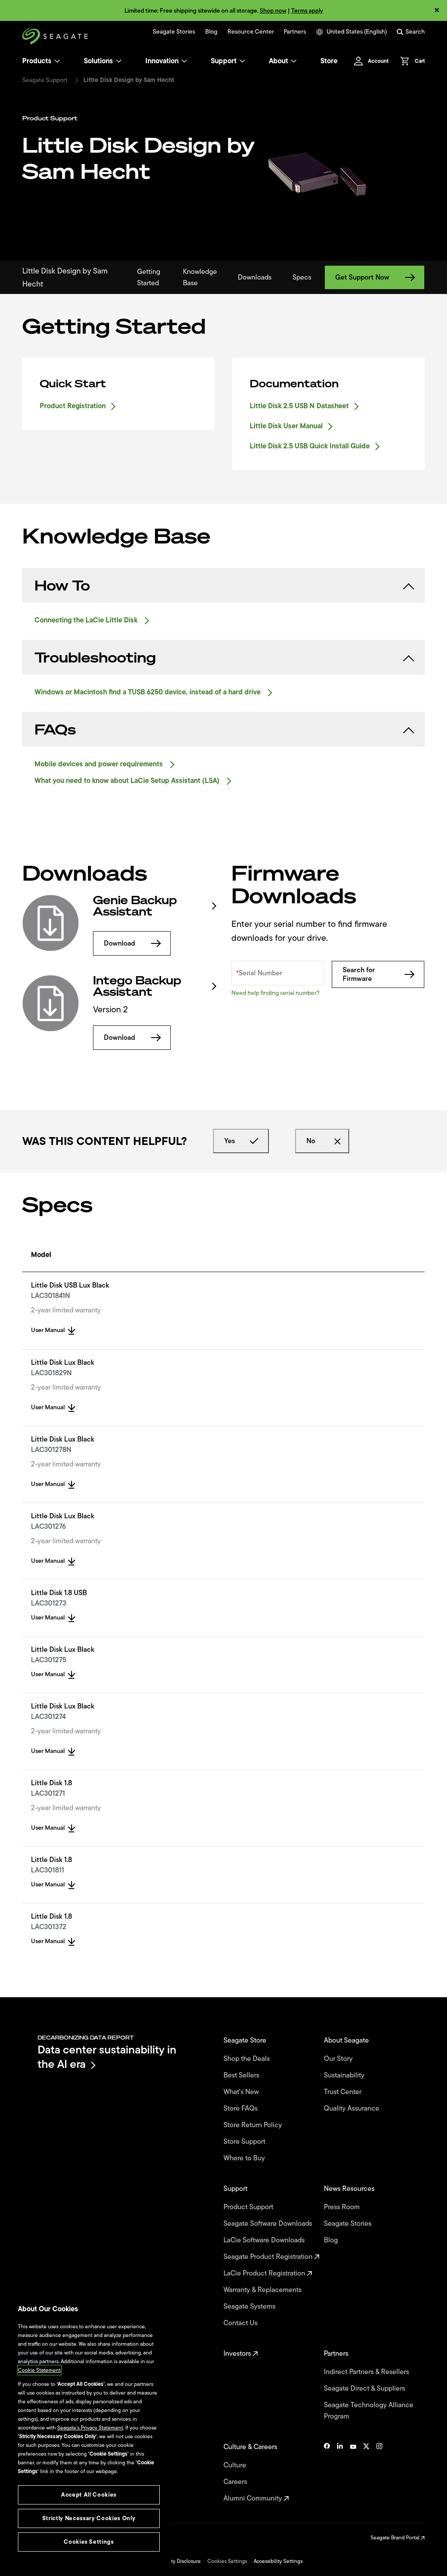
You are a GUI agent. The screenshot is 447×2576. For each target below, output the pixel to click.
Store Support (245, 2142)
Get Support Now (362, 277)
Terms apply (307, 11)
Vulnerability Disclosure (174, 2561)
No (311, 1141)
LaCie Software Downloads (265, 2240)
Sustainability (345, 2075)
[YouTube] (353, 2473)
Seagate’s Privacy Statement (90, 2428)
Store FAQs (241, 2108)
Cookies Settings (227, 2561)
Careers (236, 2482)
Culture (236, 2465)
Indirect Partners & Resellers (367, 2372)
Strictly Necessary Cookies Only (89, 2518)
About (279, 61)
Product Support (249, 2207)
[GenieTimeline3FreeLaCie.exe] (51, 923)
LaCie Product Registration (265, 2273)
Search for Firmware (359, 974)
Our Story (339, 2059)
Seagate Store (246, 2040)
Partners (295, 32)
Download (120, 943)
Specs (302, 277)
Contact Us (241, 2323)
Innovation (162, 61)
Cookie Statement (39, 2370)
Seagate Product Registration (269, 2257)
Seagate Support (45, 80)
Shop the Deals (248, 2059)
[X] (366, 2473)
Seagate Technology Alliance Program (369, 2411)
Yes (230, 1141)
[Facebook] (327, 2473)
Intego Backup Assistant (137, 986)
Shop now (273, 11)
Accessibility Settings (278, 2561)
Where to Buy (245, 2158)
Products (37, 61)
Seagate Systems (250, 2306)
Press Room (343, 2207)
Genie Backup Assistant (135, 906)
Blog (211, 32)
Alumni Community (254, 2498)
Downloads (255, 277)
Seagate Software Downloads (269, 2224)
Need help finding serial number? (275, 993)
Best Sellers (242, 2075)
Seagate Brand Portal (396, 2538)
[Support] (242, 61)
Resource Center (251, 32)
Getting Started (149, 277)
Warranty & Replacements (263, 2290)
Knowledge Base (200, 277)
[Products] (57, 61)
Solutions (98, 61)
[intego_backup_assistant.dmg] (51, 1003)
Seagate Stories (174, 32)
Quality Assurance (352, 2108)
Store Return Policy (254, 2125)
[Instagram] (379, 2473)
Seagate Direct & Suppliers (365, 2388)
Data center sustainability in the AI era (107, 2057)
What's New (242, 2092)
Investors (238, 2354)
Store (329, 61)
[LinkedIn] (340, 2473)
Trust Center (344, 2092)
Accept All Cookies (89, 2495)
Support (224, 61)
